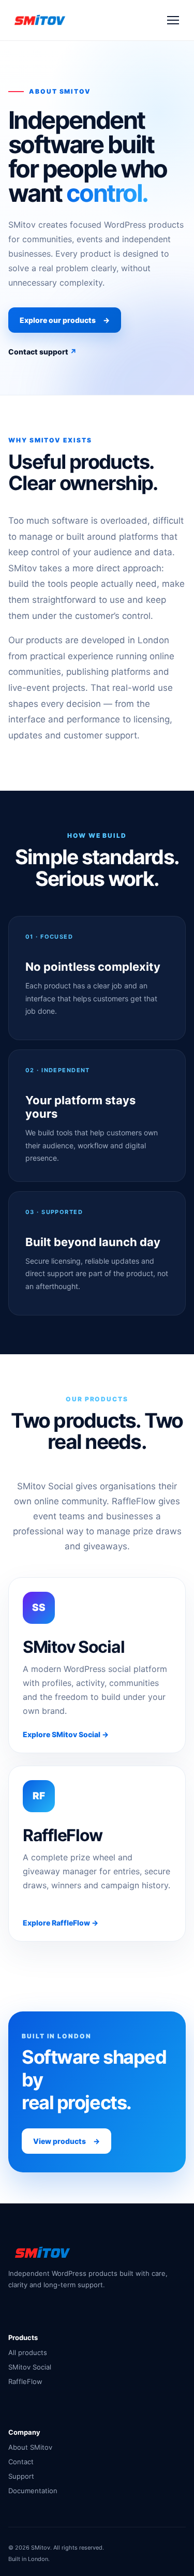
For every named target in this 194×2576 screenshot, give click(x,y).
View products (66, 2141)
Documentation (33, 2491)
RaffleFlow (25, 2381)
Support (21, 2476)
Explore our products (65, 320)
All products (28, 2352)
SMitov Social (30, 2367)
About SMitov (30, 2447)
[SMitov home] (39, 20)
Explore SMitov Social (66, 1734)
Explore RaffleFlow (61, 1923)
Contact (21, 2462)
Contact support (42, 352)
